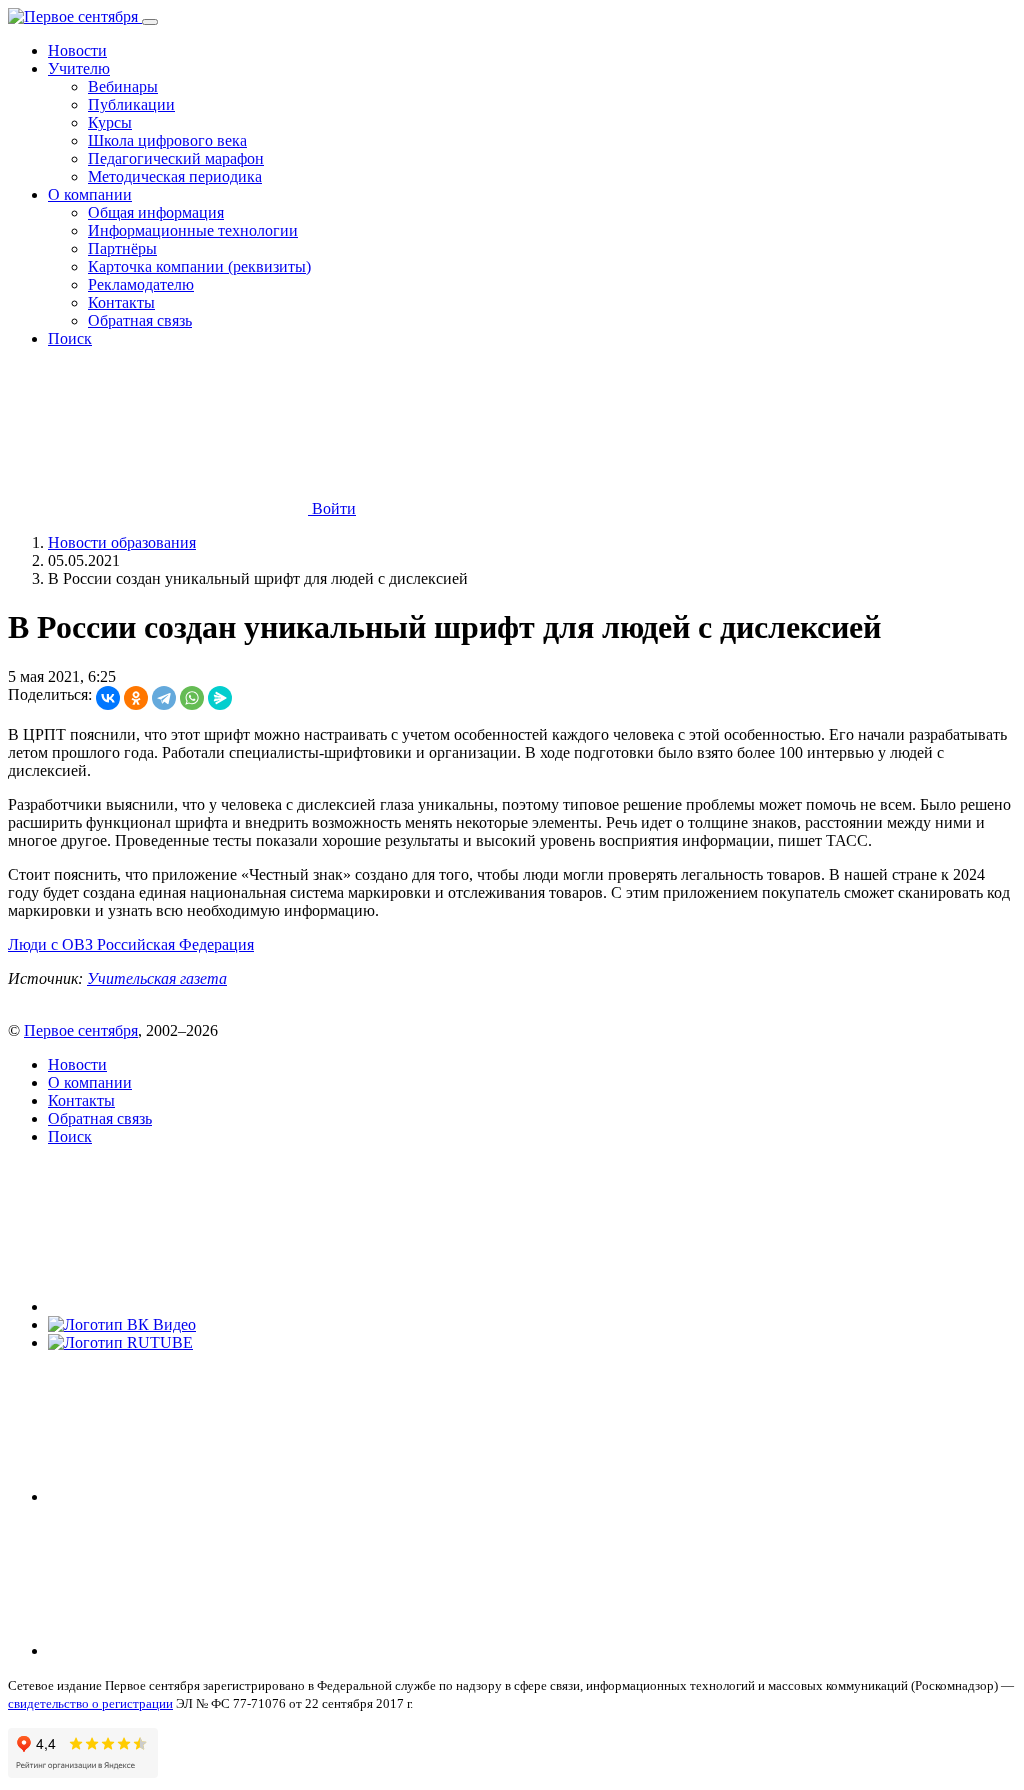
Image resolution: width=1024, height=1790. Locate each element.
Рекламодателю (141, 284)
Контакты (121, 302)
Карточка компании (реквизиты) (199, 266)
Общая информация (156, 212)
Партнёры (122, 248)
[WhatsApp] (192, 698)
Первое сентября (81, 1030)
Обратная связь (140, 320)
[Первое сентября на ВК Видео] (122, 1324)
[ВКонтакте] (108, 698)
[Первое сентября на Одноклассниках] (198, 1650)
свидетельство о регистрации (90, 1703)
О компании (90, 1082)
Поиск (70, 338)
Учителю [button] (79, 68)
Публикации (131, 104)
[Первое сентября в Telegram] (198, 1496)
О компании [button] (90, 194)
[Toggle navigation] (150, 22)
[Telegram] (164, 698)
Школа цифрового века (167, 140)
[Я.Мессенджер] (220, 698)
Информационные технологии (193, 230)
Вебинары (123, 86)
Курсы (110, 122)
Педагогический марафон (176, 158)
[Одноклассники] (136, 698)
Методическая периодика (175, 176)
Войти (332, 508)
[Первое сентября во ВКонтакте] (198, 1306)
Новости (77, 50)
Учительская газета (157, 978)
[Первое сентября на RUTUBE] (120, 1342)
